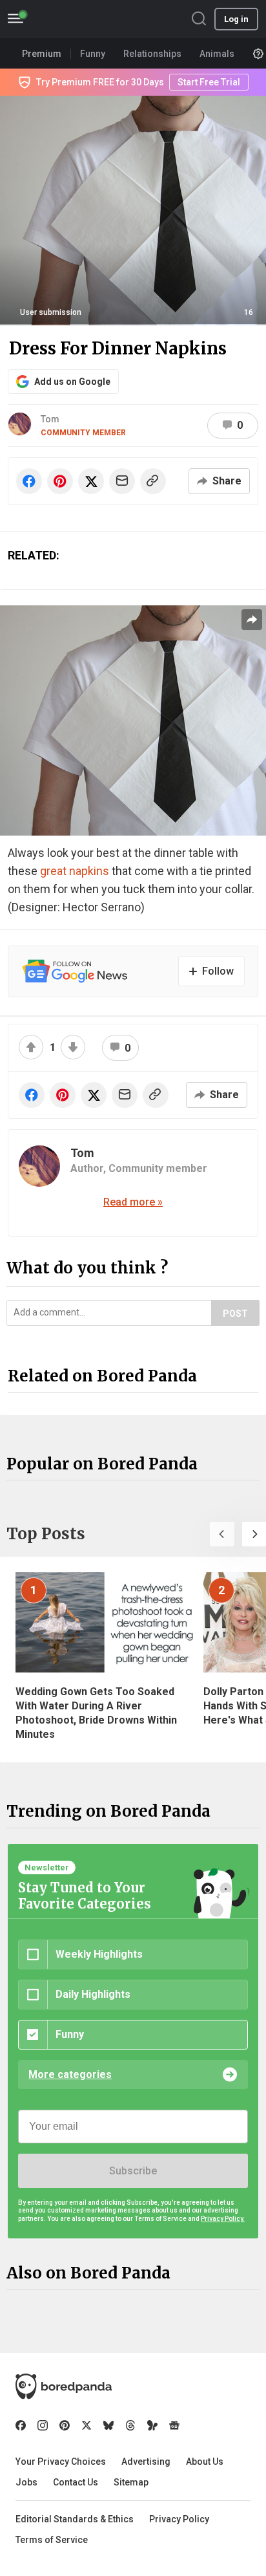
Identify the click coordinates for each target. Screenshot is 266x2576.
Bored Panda (64, 2387)
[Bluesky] (108, 2425)
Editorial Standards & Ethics (75, 2519)
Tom (50, 419)
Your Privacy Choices (61, 2462)
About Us (205, 2462)
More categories (70, 2074)
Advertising (146, 2462)
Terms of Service (52, 2540)
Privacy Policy (179, 2519)
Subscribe (133, 2171)
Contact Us (76, 2482)
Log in (236, 19)
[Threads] (130, 2425)
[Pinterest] (65, 2425)
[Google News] (174, 2425)
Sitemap (131, 2482)
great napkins (75, 871)
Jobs (26, 2482)
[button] (222, 1534)
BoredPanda (76, 19)
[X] (87, 2425)
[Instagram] (43, 2425)
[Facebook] (21, 2425)
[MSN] (152, 2425)
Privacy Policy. (223, 2219)
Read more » (133, 1202)
